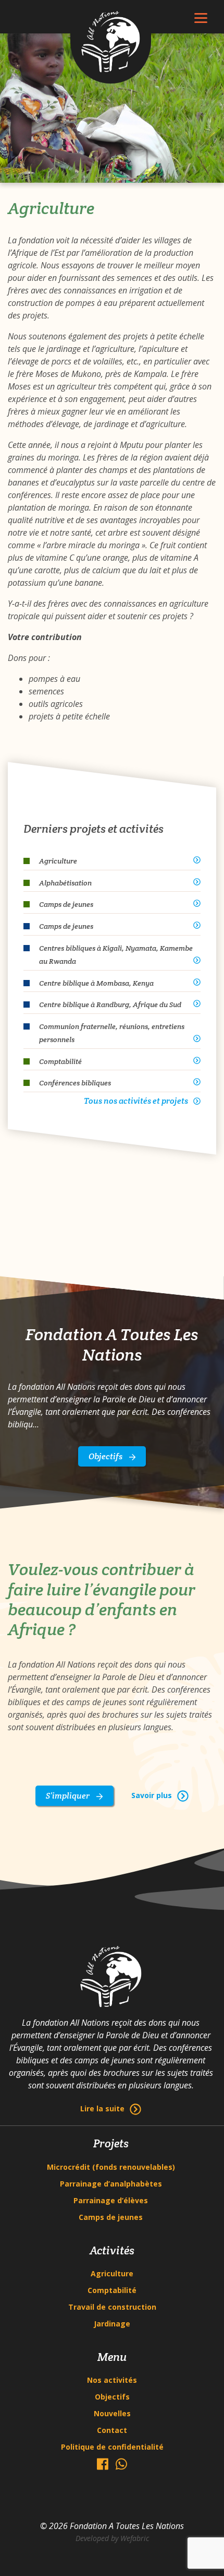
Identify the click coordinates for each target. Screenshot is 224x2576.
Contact (112, 2430)
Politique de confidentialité (112, 2447)
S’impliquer (69, 1796)
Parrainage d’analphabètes (111, 2184)
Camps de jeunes (111, 2217)
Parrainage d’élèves (111, 2200)
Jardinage (112, 2324)
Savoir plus (152, 1795)
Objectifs (106, 1456)
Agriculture (112, 2273)
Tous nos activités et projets (136, 1101)
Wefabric (135, 2538)
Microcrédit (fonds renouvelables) (111, 2167)
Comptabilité (112, 2290)
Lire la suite (102, 2108)
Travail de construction (112, 2307)
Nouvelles (112, 2413)
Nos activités (112, 2380)
